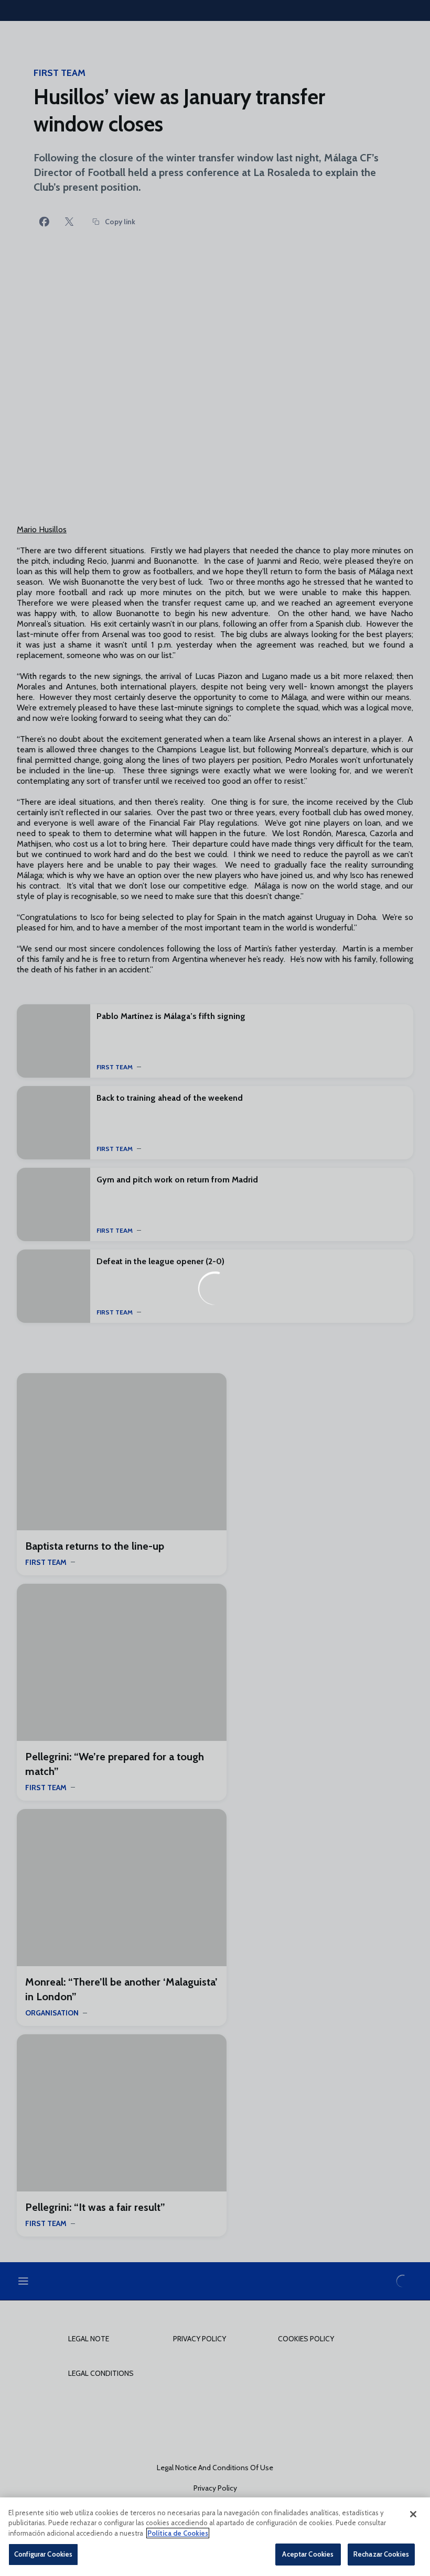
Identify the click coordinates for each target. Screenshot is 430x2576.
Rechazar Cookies (381, 2554)
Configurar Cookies (43, 2554)
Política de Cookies (178, 2533)
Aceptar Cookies (308, 2554)
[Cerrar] (413, 2514)
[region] (215, 2537)
